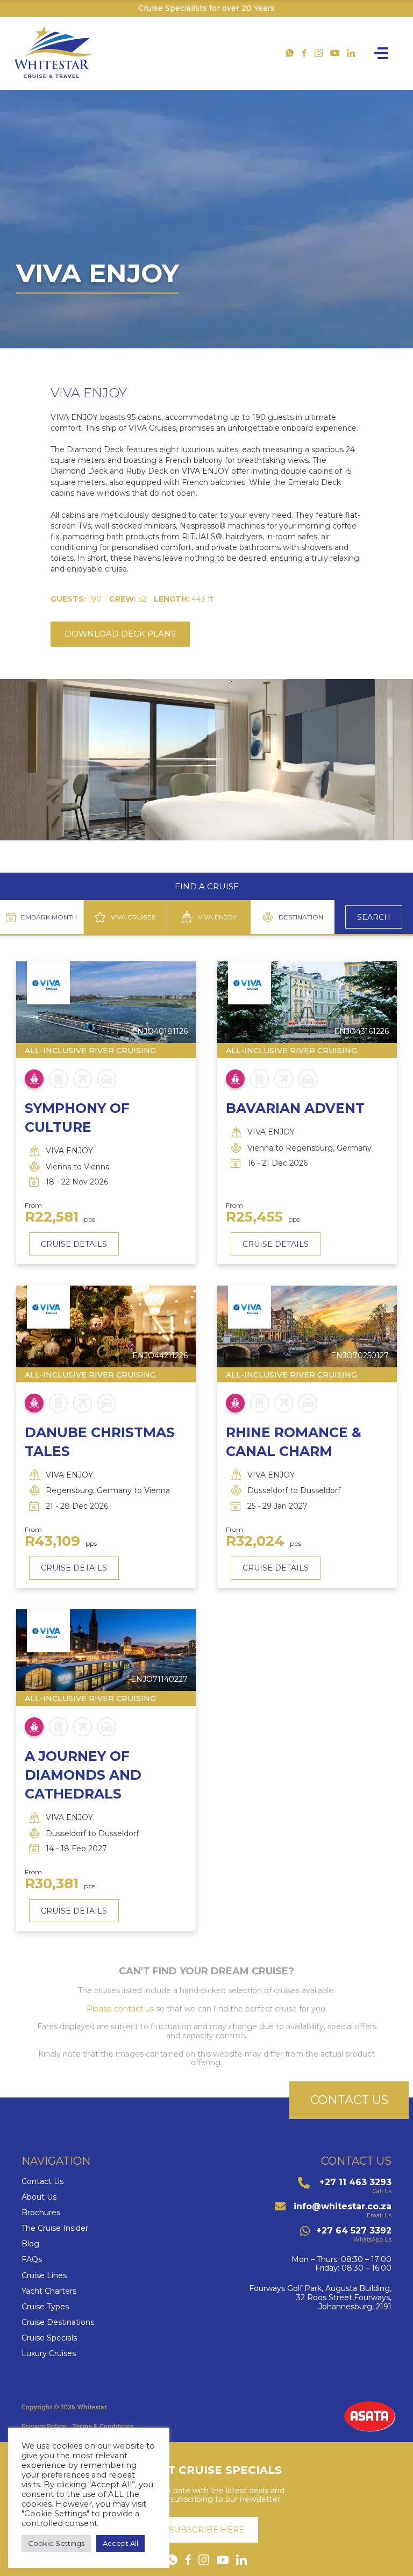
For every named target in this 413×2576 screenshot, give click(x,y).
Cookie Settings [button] (56, 2543)
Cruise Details (74, 1244)
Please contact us (120, 2009)
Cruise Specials (49, 2338)
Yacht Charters (49, 2291)
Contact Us (42, 2182)
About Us (39, 2197)
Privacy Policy (44, 2426)
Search (374, 917)
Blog (30, 2244)
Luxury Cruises (49, 2354)
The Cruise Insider (55, 2228)
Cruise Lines (44, 2276)
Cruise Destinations (58, 2322)
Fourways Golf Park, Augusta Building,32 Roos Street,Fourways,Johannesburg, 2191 (320, 2297)
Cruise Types (45, 2307)
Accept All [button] (120, 2543)
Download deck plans (120, 634)
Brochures (41, 2213)
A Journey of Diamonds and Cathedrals (83, 1775)
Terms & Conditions (103, 2426)
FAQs (32, 2260)
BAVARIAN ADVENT (295, 1108)
